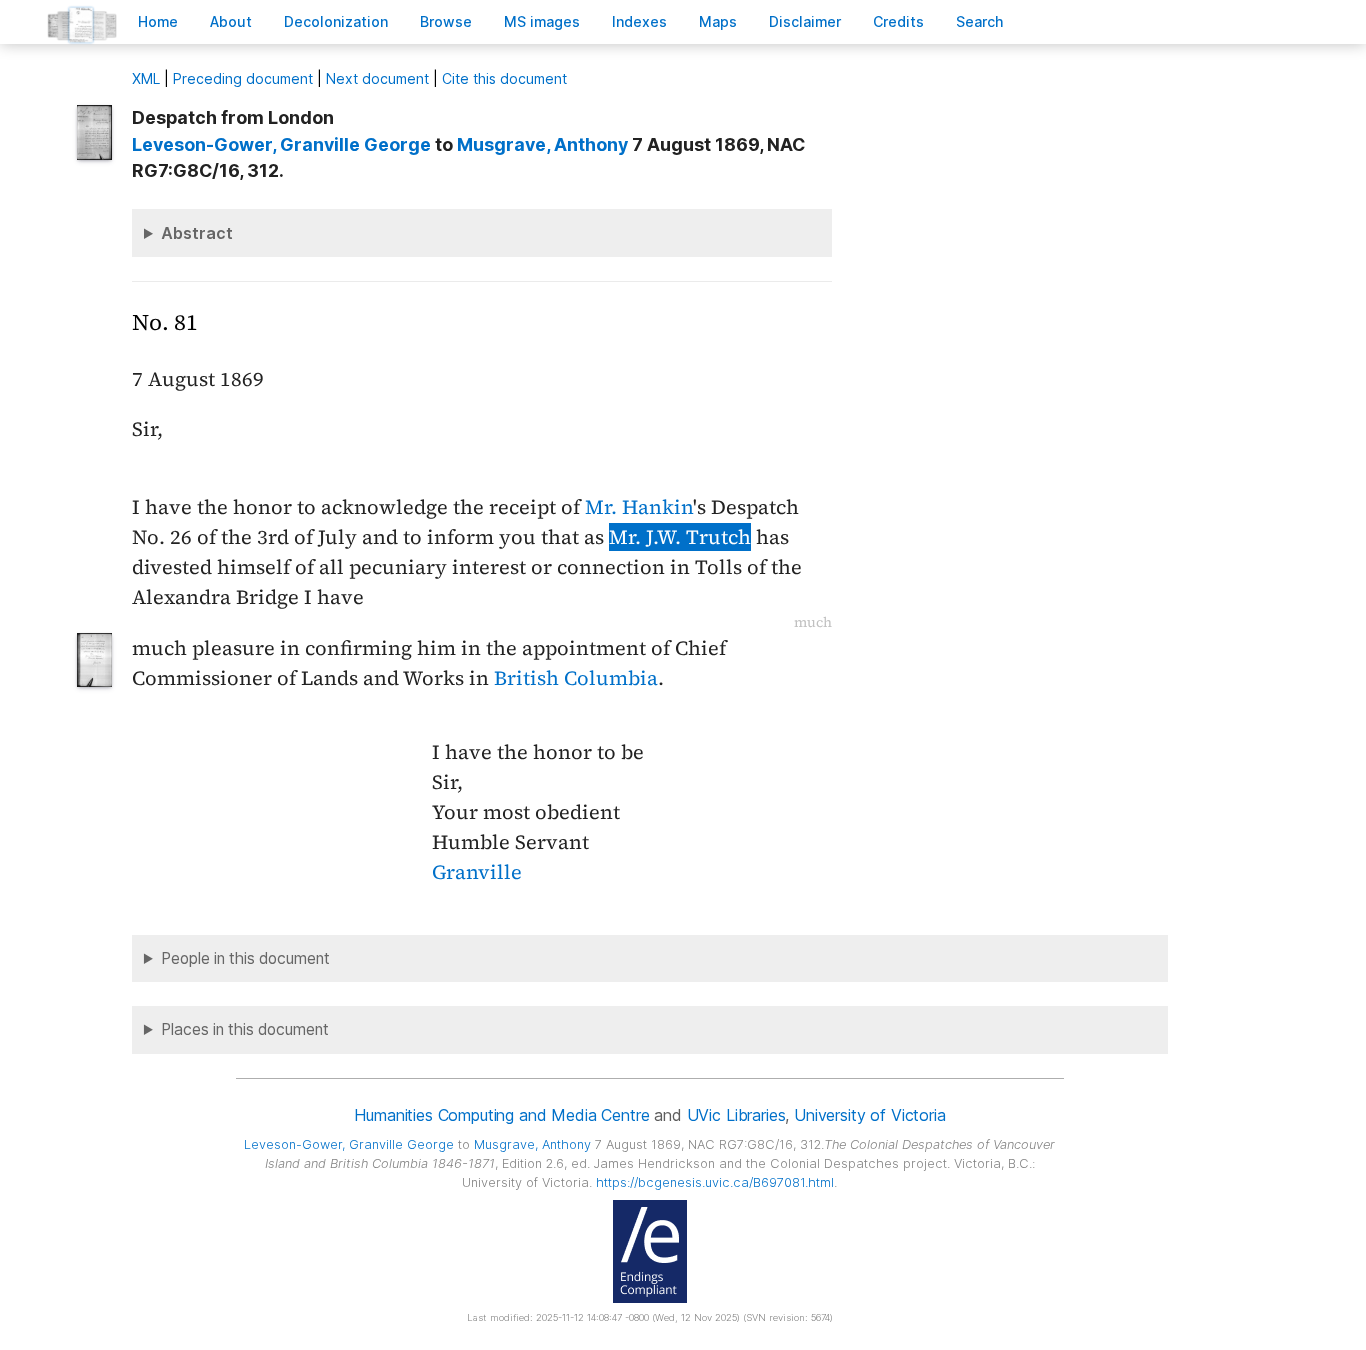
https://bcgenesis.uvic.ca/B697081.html (715, 1182)
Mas (718, 21)
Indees (639, 21)
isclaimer (805, 21)
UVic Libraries (736, 1115)
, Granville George (281, 144)
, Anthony (542, 144)
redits (898, 21)
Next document (377, 78)
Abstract (197, 233)
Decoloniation (336, 21)
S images (542, 21)
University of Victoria (869, 1115)
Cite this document (504, 78)
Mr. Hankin (639, 507)
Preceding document (243, 78)
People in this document (245, 958)
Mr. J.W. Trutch (680, 537)
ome (158, 21)
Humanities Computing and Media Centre (501, 1115)
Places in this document (245, 1029)
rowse (446, 21)
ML (146, 78)
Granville (477, 872)
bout (231, 21)
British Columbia (576, 678)
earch (980, 21)
